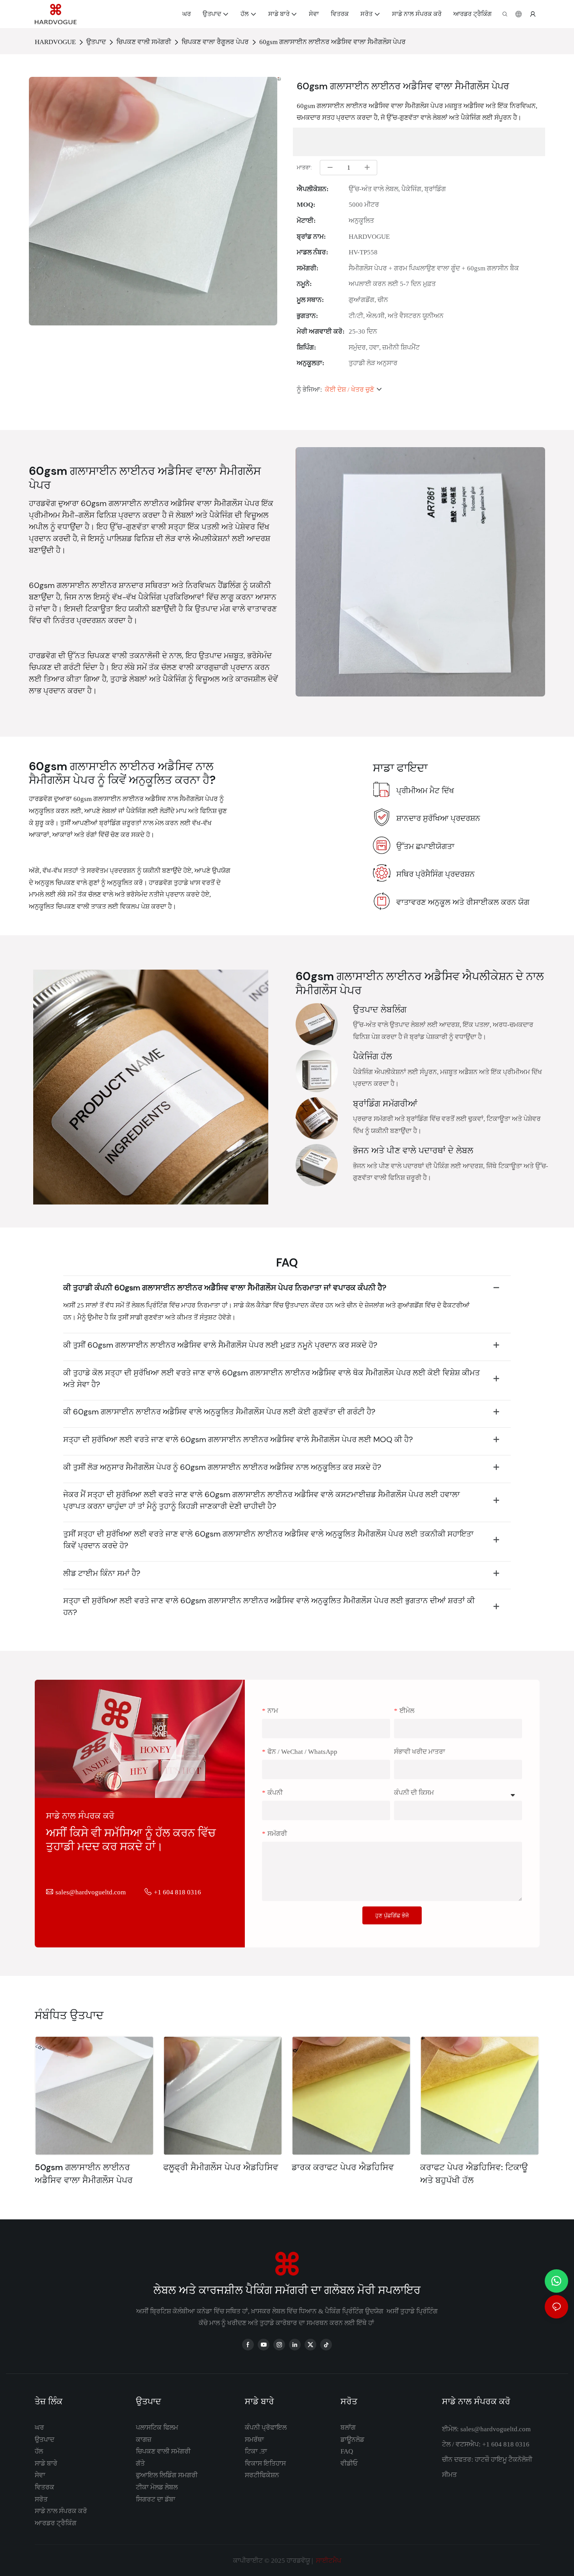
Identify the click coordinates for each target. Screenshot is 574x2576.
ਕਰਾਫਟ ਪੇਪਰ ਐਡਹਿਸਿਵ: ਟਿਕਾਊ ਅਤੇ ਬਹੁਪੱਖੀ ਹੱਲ (474, 2174)
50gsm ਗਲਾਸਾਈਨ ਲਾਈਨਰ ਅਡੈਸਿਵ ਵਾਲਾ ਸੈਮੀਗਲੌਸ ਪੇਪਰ (84, 2174)
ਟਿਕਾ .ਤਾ (256, 2451)
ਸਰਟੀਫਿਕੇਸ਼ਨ (262, 2475)
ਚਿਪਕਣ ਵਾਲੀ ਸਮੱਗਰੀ (144, 42)
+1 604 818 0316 (177, 1892)
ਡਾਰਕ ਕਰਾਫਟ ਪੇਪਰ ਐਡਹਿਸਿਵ (343, 2167)
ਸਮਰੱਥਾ (254, 2439)
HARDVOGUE (55, 42)
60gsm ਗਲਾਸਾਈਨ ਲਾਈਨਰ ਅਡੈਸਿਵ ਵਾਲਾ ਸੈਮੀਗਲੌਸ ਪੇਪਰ (332, 42)
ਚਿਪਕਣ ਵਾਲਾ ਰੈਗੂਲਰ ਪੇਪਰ (215, 42)
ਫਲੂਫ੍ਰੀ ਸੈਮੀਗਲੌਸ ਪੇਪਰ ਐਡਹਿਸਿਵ (221, 2167)
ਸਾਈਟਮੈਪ (328, 2560)
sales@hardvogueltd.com (91, 1892)
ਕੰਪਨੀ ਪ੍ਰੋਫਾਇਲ (266, 2427)
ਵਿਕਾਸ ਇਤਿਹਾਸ (265, 2463)
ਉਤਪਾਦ (96, 42)
